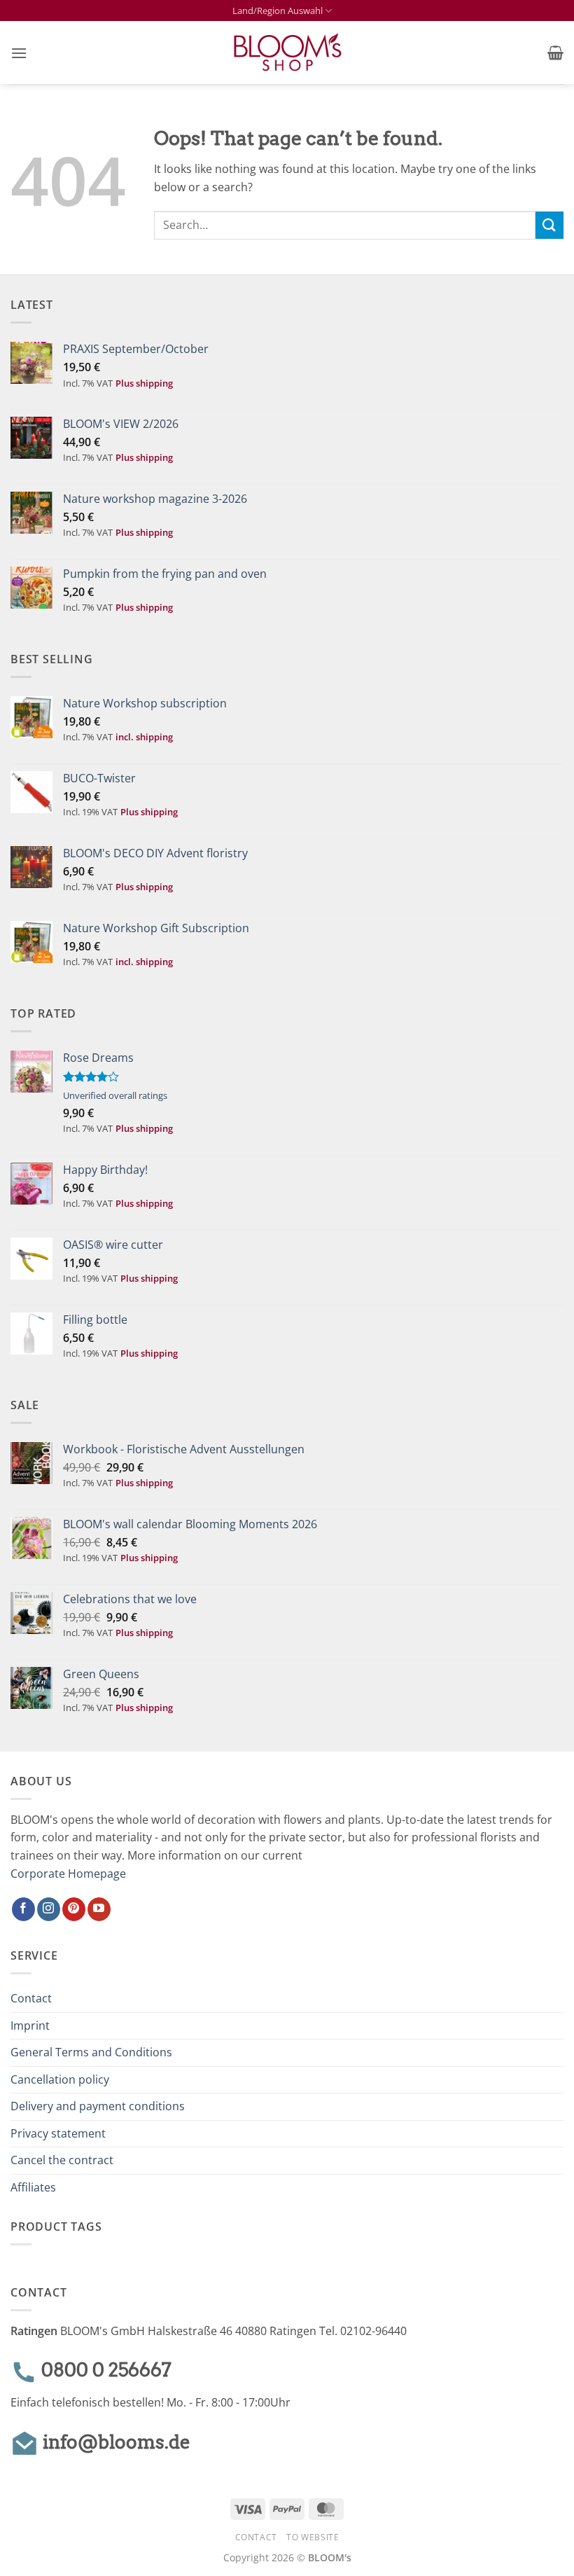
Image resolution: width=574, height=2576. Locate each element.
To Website (313, 2537)
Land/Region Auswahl (278, 11)
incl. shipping (144, 737)
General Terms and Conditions (91, 2052)
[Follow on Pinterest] (74, 1909)
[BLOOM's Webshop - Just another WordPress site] (287, 53)
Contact (31, 1998)
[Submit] (549, 225)
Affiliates (33, 2187)
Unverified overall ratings (115, 1095)
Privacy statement (58, 2133)
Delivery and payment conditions (98, 2106)
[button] (19, 53)
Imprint (30, 2026)
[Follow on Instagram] (49, 1909)
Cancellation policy (60, 2079)
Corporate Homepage (68, 1874)
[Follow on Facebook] (23, 1909)
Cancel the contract (62, 2160)
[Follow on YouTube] (99, 1909)
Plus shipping (144, 383)
